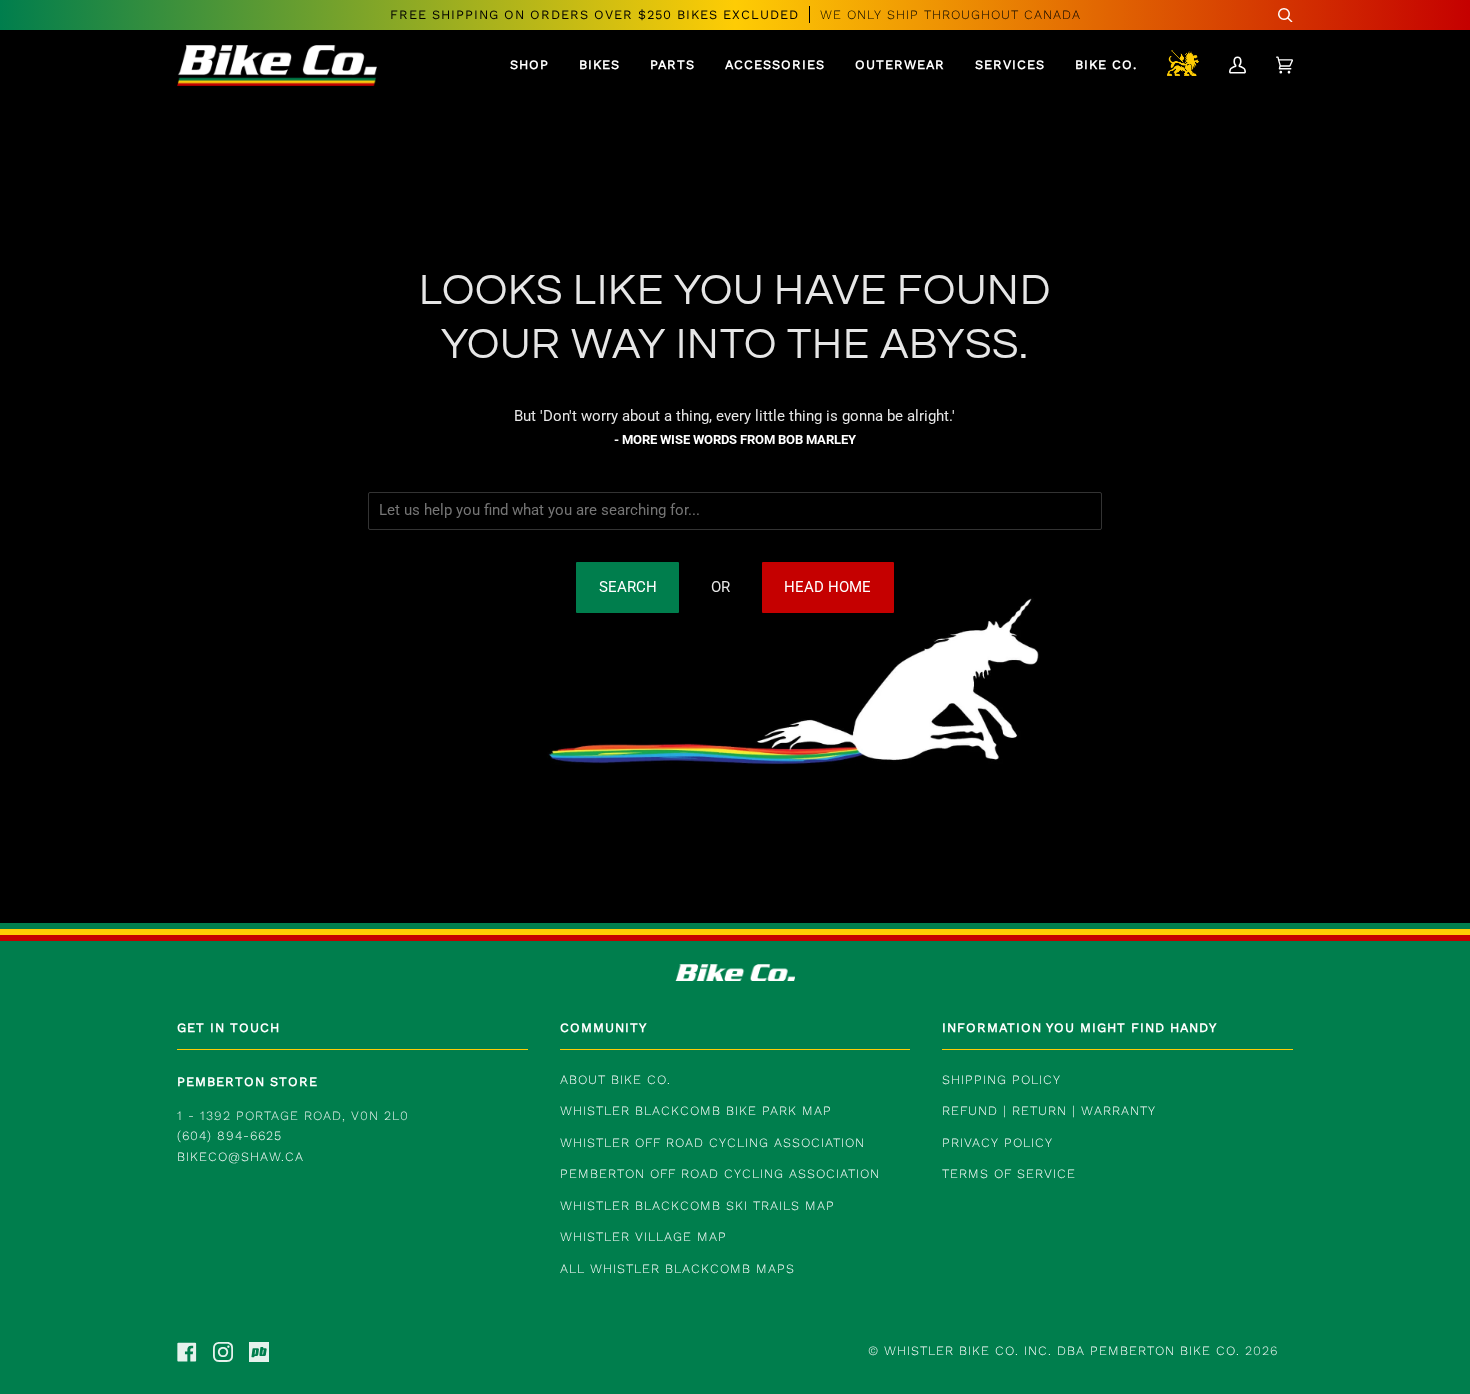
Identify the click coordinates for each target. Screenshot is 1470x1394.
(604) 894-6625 (229, 1135)
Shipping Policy (1001, 1079)
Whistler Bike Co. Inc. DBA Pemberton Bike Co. (1062, 1350)
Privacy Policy (997, 1142)
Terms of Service (1009, 1173)
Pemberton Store (247, 1081)
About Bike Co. (615, 1079)
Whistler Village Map (643, 1236)
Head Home (827, 587)
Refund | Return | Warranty (1049, 1110)
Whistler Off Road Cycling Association (712, 1142)
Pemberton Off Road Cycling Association (720, 1173)
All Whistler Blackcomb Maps (677, 1268)
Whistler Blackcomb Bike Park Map (696, 1110)
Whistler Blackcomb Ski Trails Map (697, 1205)
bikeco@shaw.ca (240, 1156)
